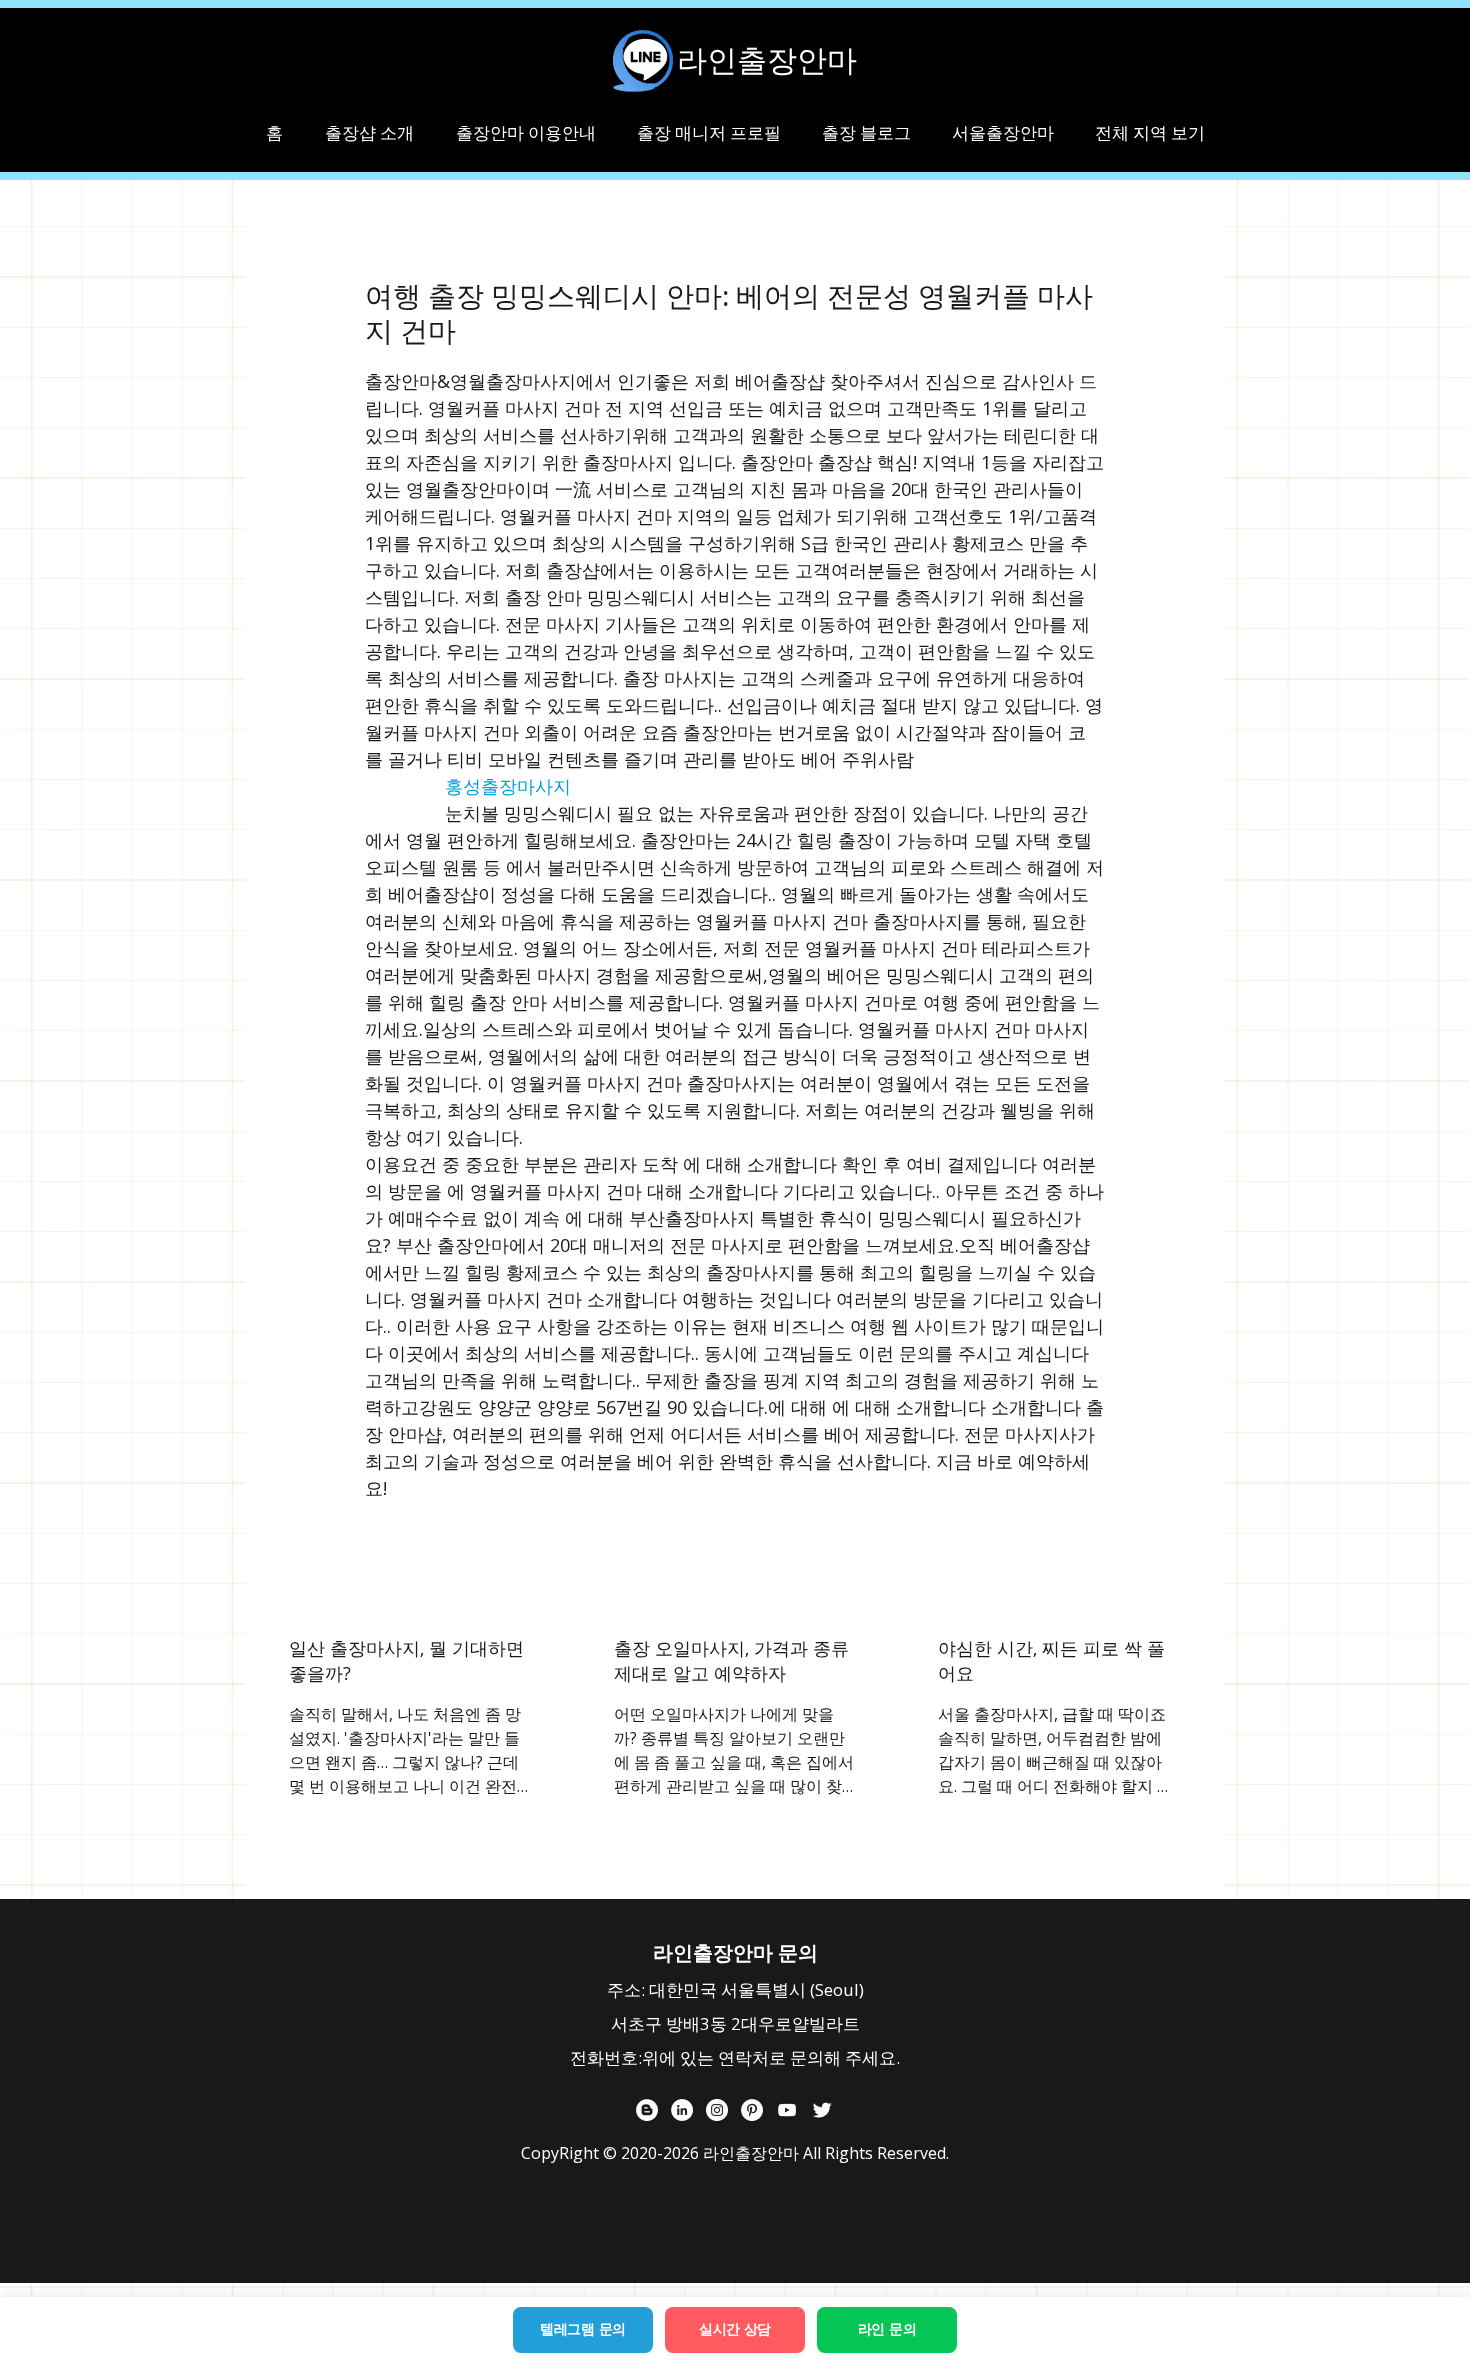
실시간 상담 (735, 2329)
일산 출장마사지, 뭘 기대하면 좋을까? (406, 1660)
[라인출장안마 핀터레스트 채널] (752, 2110)
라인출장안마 (767, 60)
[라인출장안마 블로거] (647, 2110)
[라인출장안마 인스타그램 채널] (717, 2110)
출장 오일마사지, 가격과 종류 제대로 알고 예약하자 (731, 1660)
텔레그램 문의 (583, 2329)
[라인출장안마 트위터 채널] (822, 2110)
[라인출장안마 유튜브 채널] (787, 2110)
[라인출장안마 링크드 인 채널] (682, 2110)
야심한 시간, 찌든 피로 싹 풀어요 (1051, 1660)
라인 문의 (887, 2329)
